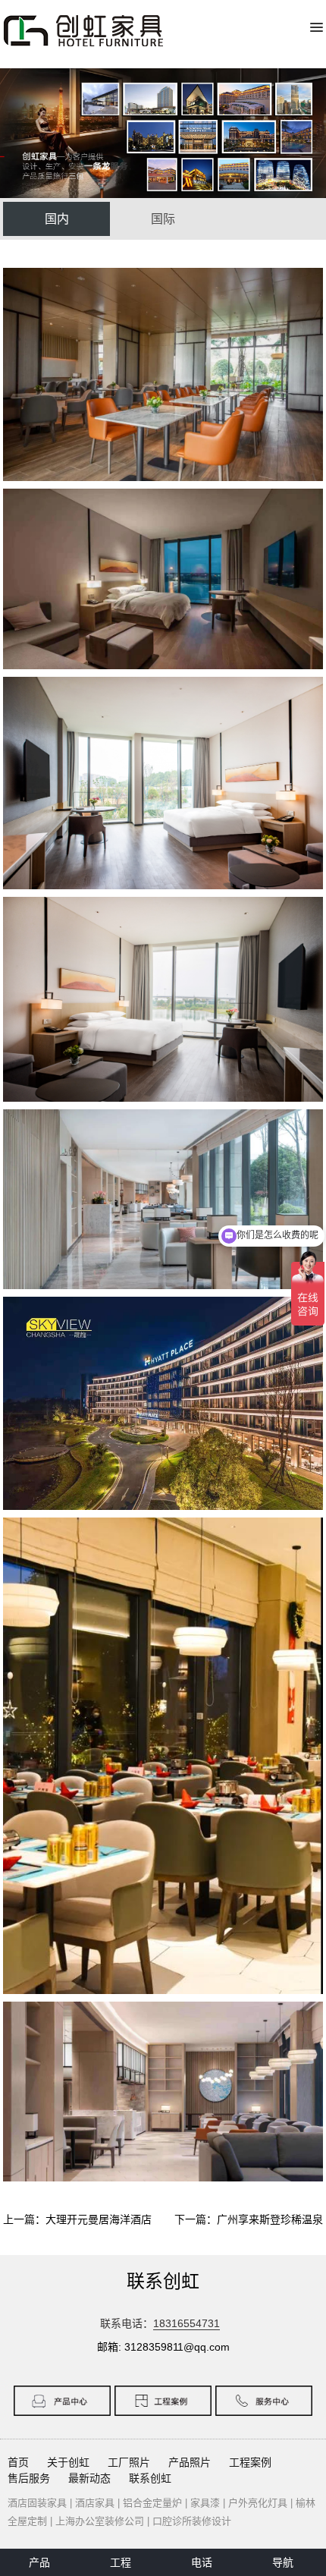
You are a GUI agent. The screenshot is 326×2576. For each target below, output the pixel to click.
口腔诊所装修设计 (192, 2521)
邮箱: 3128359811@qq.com (163, 2347)
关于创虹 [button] (68, 2462)
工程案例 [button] (250, 2462)
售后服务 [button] (29, 2478)
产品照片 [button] (190, 2462)
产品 (39, 2562)
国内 (57, 219)
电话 (202, 2562)
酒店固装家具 (37, 2503)
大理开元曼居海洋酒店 (99, 2219)
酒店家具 (95, 2503)
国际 (163, 219)
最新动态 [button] (89, 2478)
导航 (283, 2562)
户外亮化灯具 (258, 2503)
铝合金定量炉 (152, 2503)
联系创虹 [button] (150, 2478)
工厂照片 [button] (129, 2462)
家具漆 (205, 2503)
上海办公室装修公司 (100, 2521)
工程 (121, 2562)
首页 (18, 2462)
